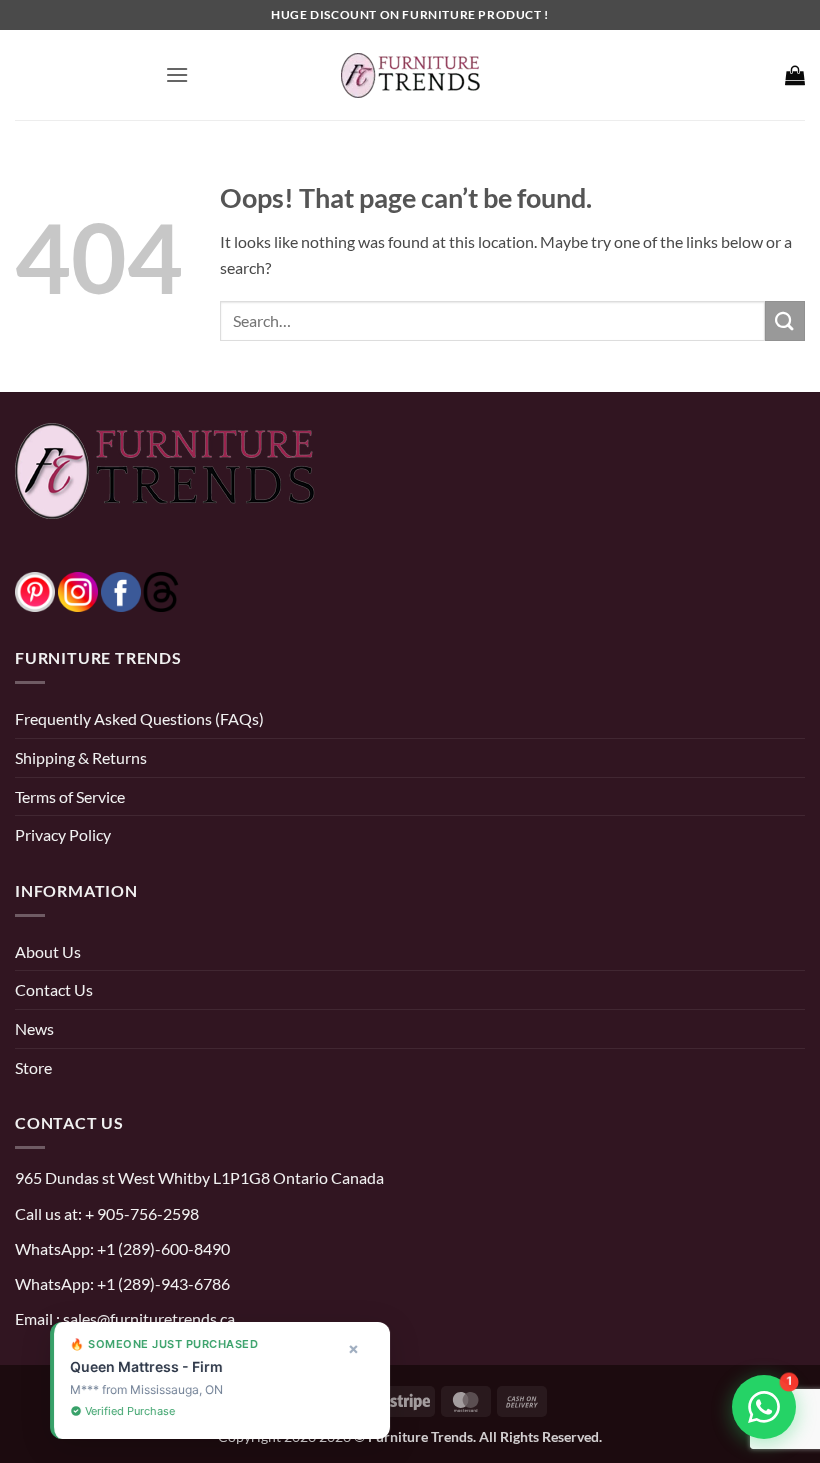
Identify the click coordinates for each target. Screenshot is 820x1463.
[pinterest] (35, 589)
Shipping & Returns (81, 757)
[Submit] (785, 320)
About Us (48, 951)
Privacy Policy (63, 834)
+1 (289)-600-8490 (162, 1248)
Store (33, 1067)
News (34, 1028)
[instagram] (78, 589)
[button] (177, 74)
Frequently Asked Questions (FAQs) (139, 718)
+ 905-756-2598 (140, 1213)
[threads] (141, 589)
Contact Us (54, 989)
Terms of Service (70, 796)
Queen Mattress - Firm (120, 1366)
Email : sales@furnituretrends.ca (125, 1318)
